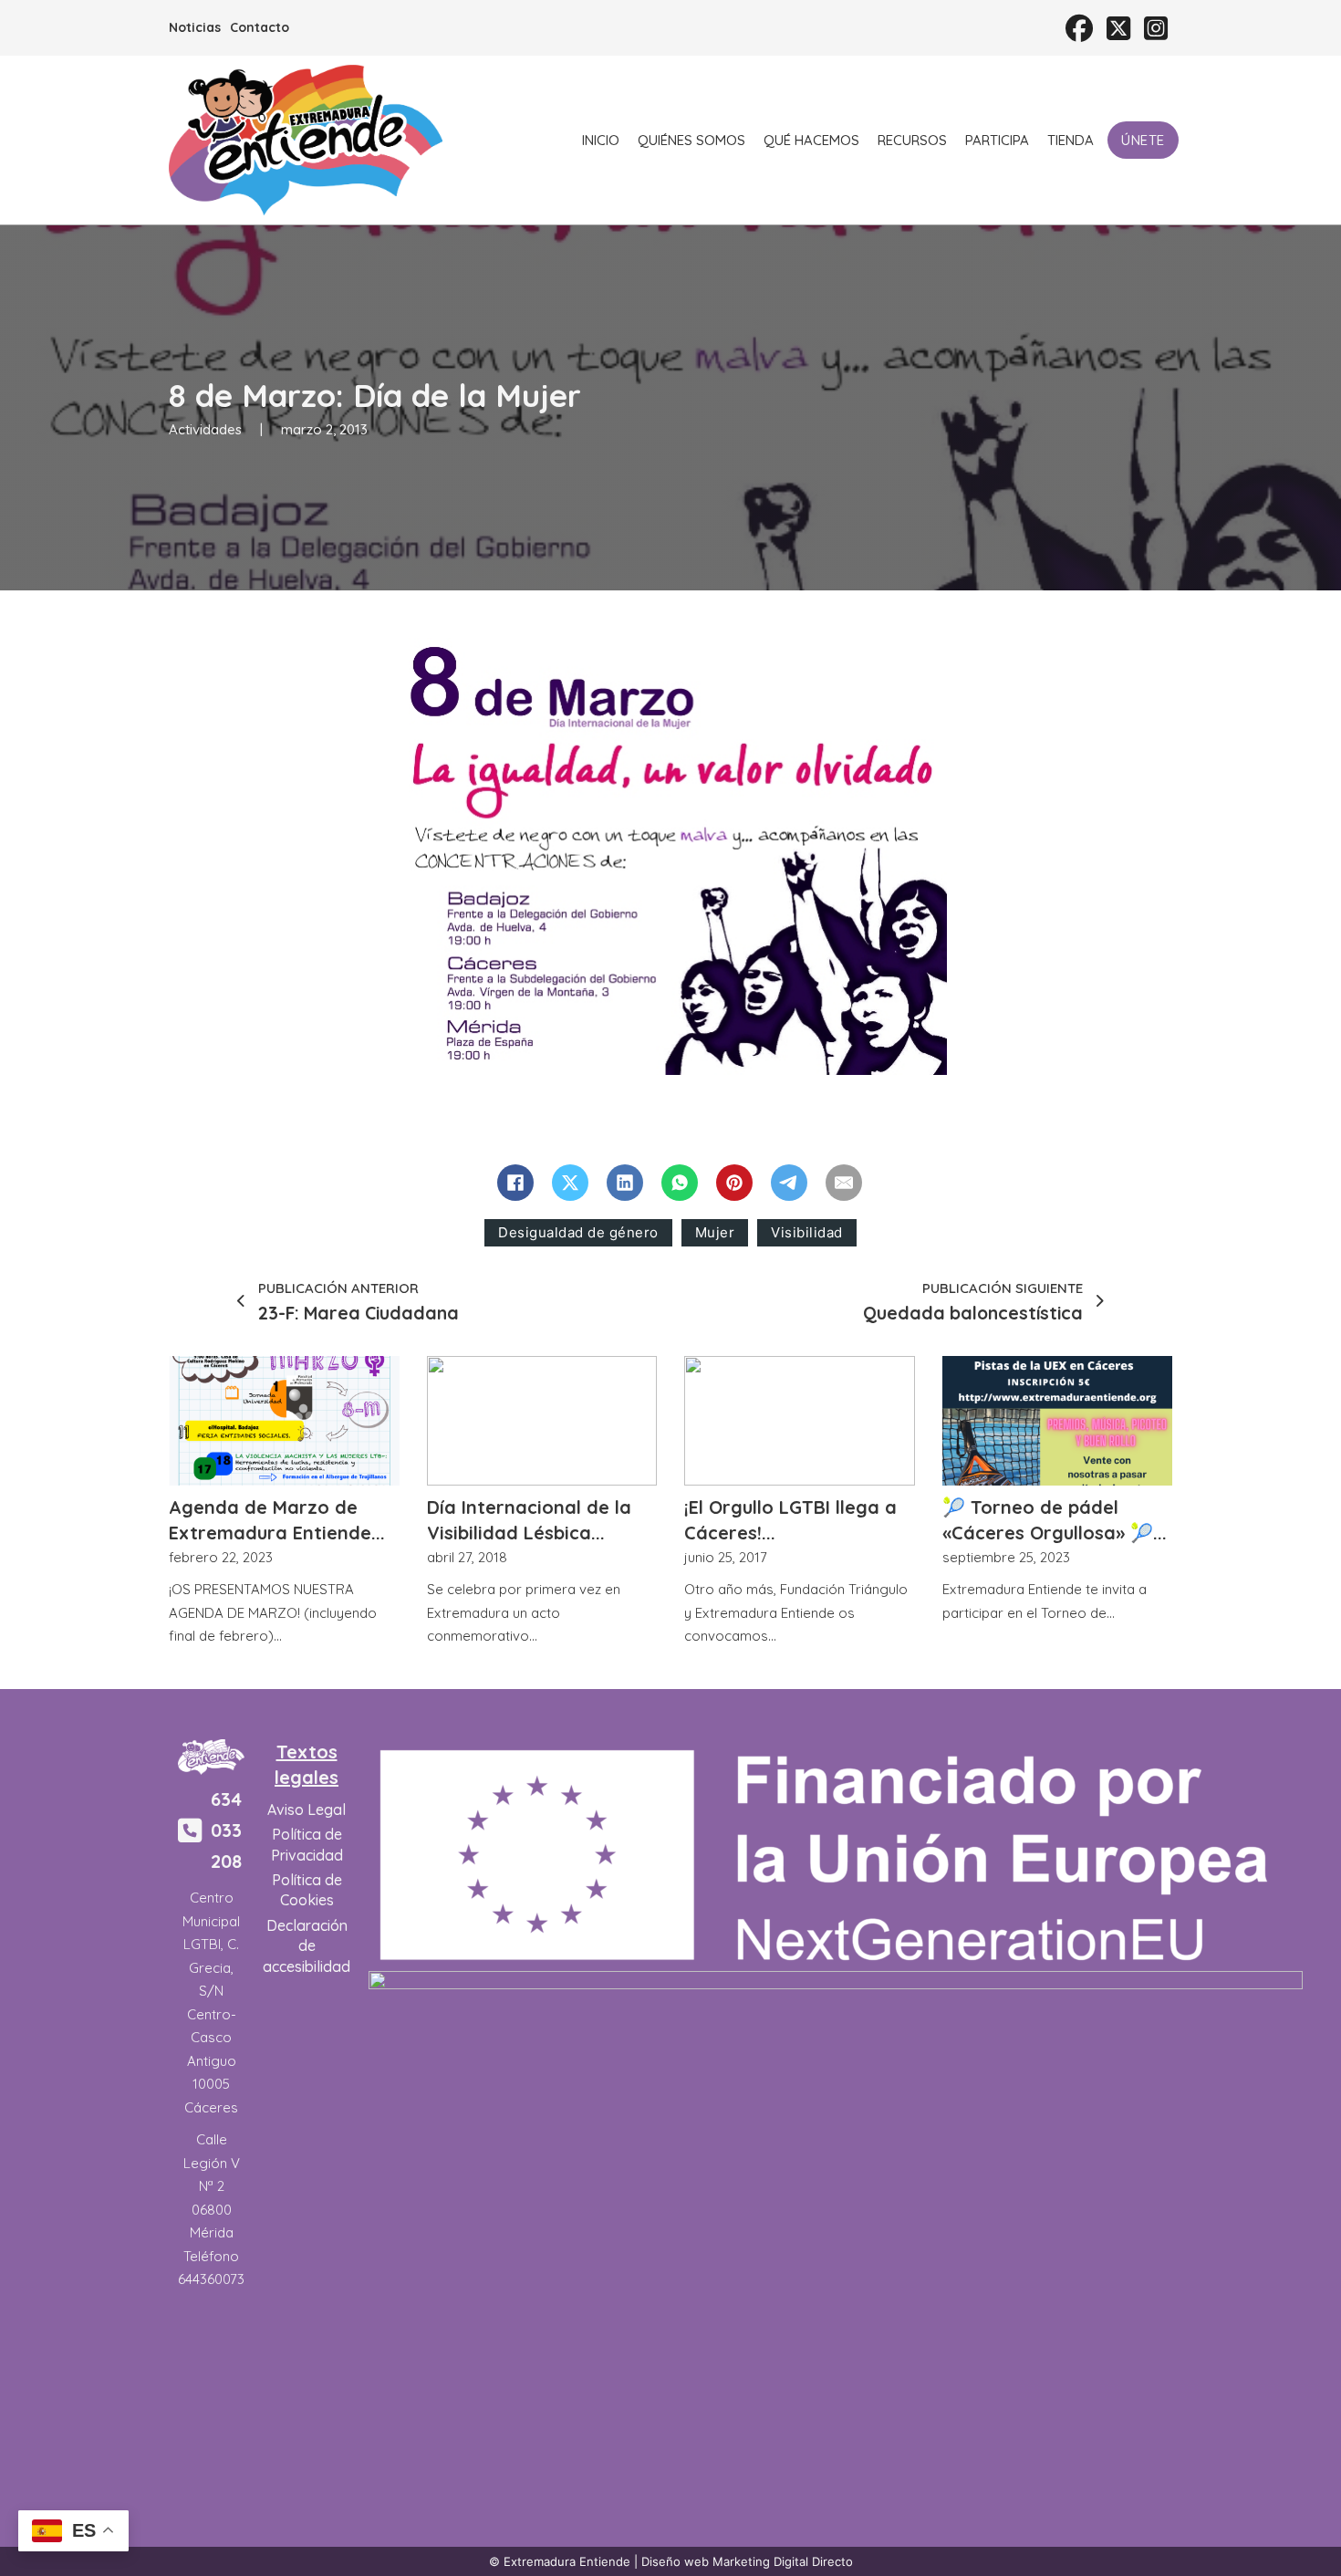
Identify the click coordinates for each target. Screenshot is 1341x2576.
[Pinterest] (734, 1183)
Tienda (1071, 140)
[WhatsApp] (680, 1183)
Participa (997, 140)
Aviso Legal (307, 1809)
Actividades (205, 429)
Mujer (715, 1232)
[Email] (844, 1183)
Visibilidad (807, 1232)
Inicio (601, 140)
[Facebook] (515, 1183)
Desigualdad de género (578, 1232)
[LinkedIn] (625, 1183)
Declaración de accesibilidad (307, 1946)
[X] (570, 1183)
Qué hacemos (811, 140)
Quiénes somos (691, 140)
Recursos (912, 140)
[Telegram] (789, 1183)
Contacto (260, 27)
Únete (1143, 140)
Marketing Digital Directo (783, 2561)
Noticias (195, 27)
